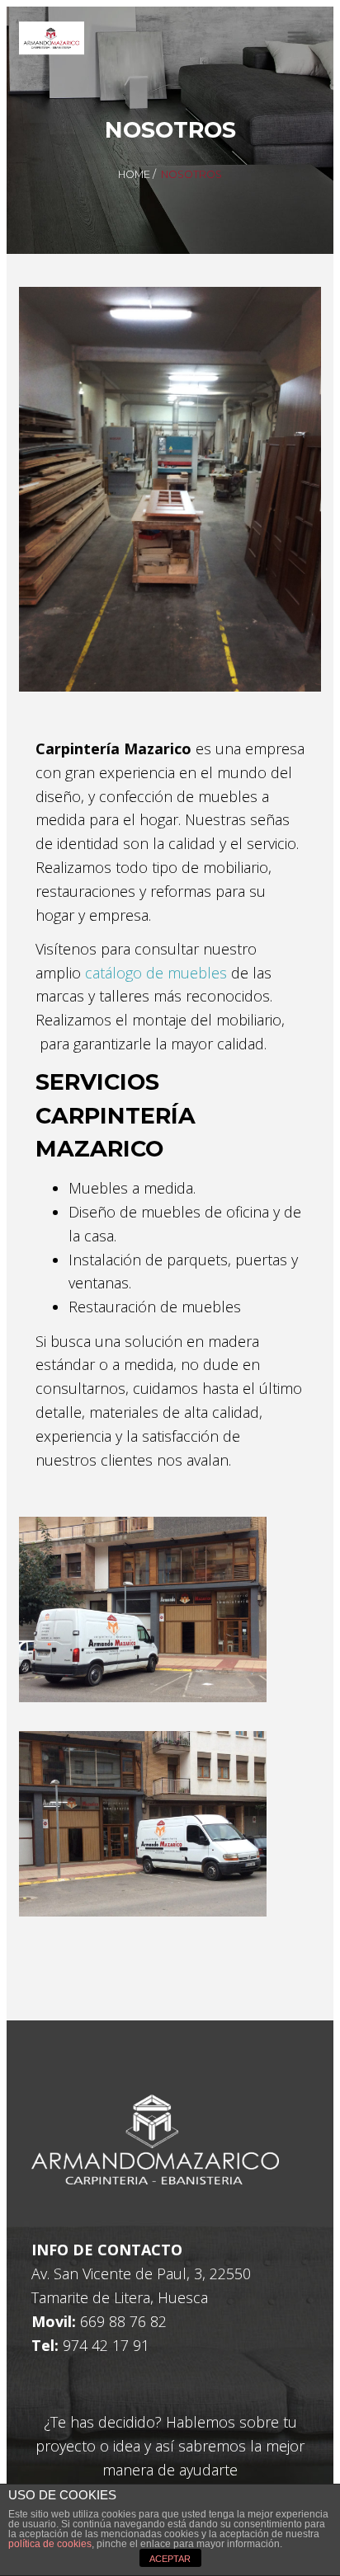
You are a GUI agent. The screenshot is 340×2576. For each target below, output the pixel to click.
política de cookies (50, 2544)
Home (134, 174)
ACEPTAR (170, 2559)
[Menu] (297, 38)
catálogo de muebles (156, 973)
